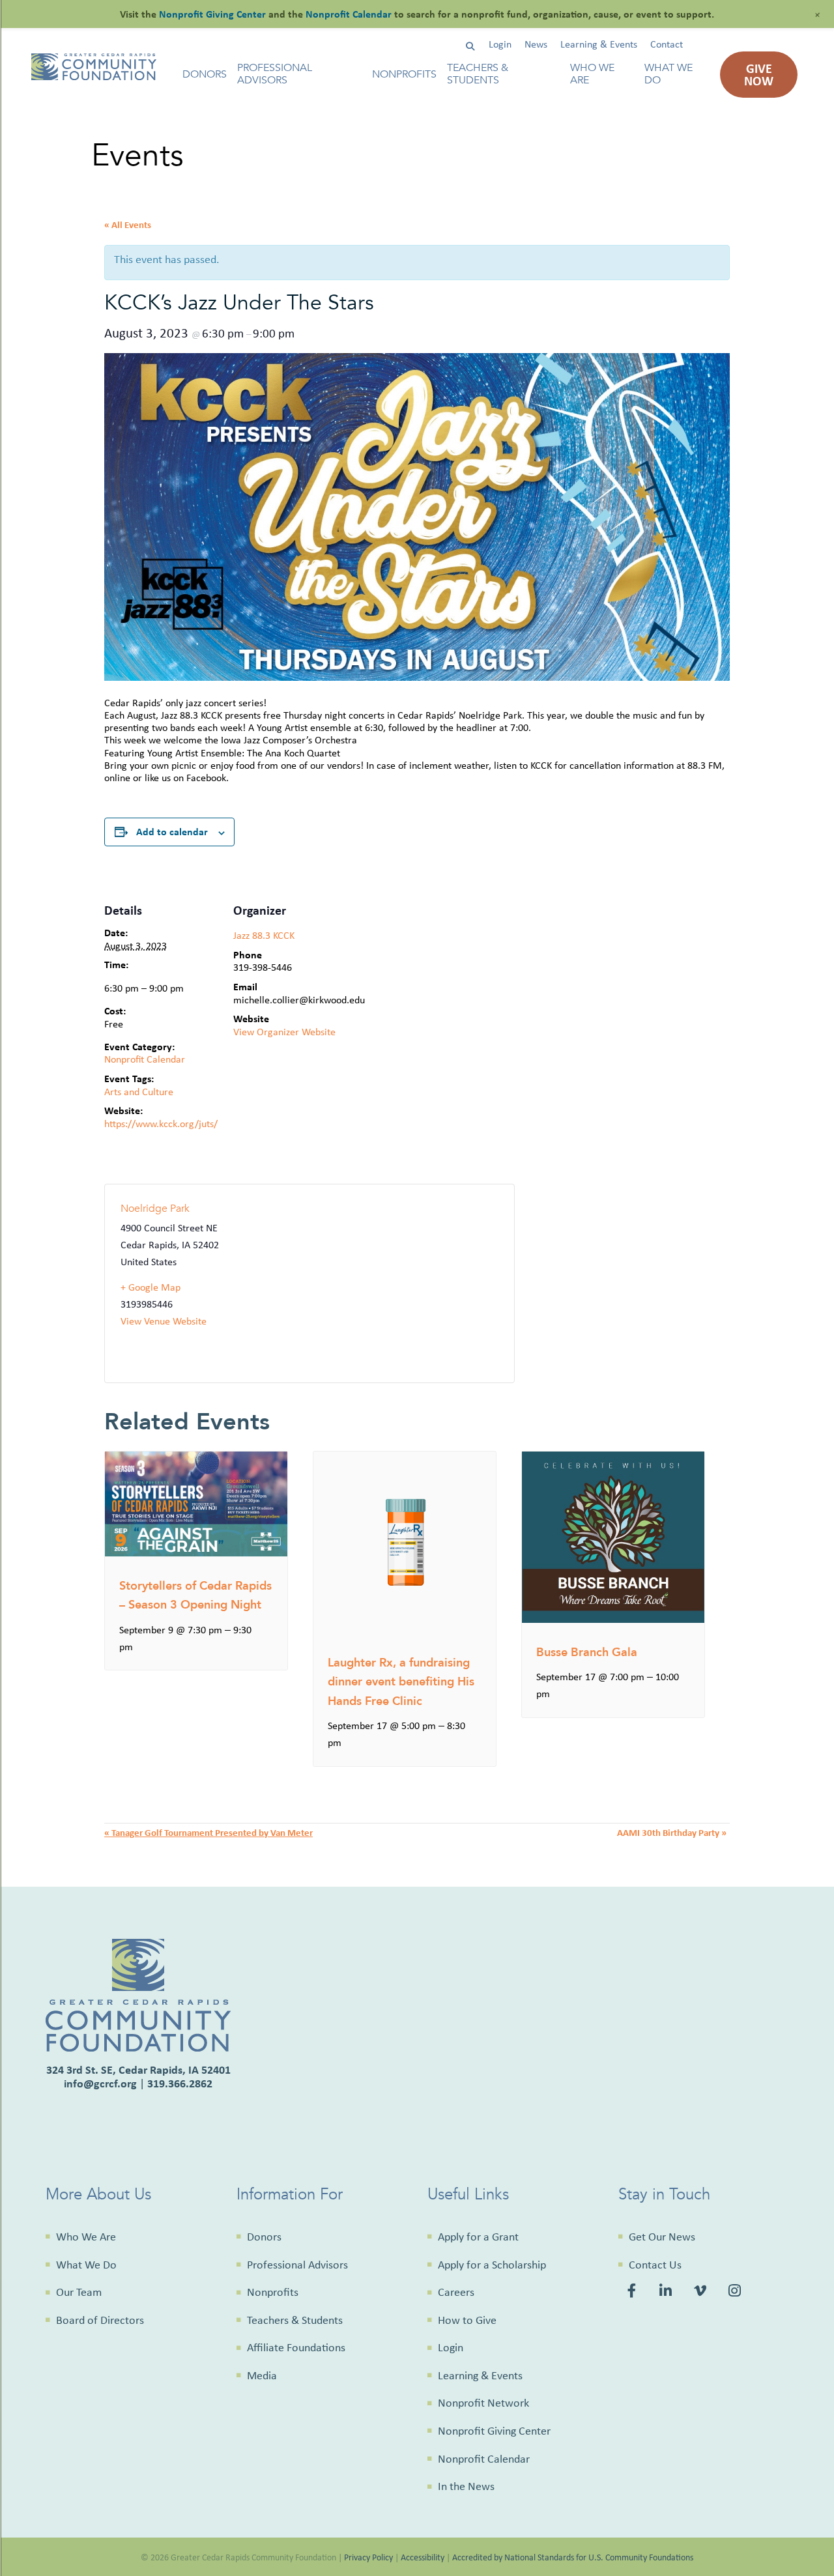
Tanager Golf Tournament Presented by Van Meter (208, 1832)
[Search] (470, 47)
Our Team (79, 2292)
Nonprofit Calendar (145, 1059)
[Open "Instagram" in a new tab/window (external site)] (737, 2293)
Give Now (759, 74)
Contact (667, 44)
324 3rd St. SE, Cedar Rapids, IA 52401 (138, 2069)
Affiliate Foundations (296, 2347)
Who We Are (592, 74)
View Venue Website (164, 1321)
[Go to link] (94, 77)
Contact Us (655, 2265)
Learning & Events (599, 44)
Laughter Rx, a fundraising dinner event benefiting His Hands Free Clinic (401, 1682)
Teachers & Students (478, 74)
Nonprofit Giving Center (494, 2431)
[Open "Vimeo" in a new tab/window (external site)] (701, 2293)
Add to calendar (172, 831)
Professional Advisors (275, 74)
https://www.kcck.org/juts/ (161, 1123)
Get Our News (662, 2237)
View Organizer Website (284, 1032)
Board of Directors (100, 2320)
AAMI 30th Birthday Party (672, 1832)
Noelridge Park (155, 1209)
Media (262, 2375)
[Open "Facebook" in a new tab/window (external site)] (634, 2293)
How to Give (467, 2320)
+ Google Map (151, 1287)
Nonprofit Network (483, 2403)
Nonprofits (404, 75)
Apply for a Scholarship (492, 2265)
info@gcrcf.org (100, 2083)
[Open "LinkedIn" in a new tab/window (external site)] (667, 2293)
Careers (456, 2292)
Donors (205, 75)
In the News (466, 2486)
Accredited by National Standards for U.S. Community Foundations (573, 2557)
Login (500, 44)
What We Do (669, 74)
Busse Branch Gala (587, 1653)
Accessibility (423, 2557)
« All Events (128, 224)
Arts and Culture (139, 1092)
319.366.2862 (180, 2083)
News (536, 44)
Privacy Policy (368, 2557)
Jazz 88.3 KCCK (264, 935)
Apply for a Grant (478, 2237)
